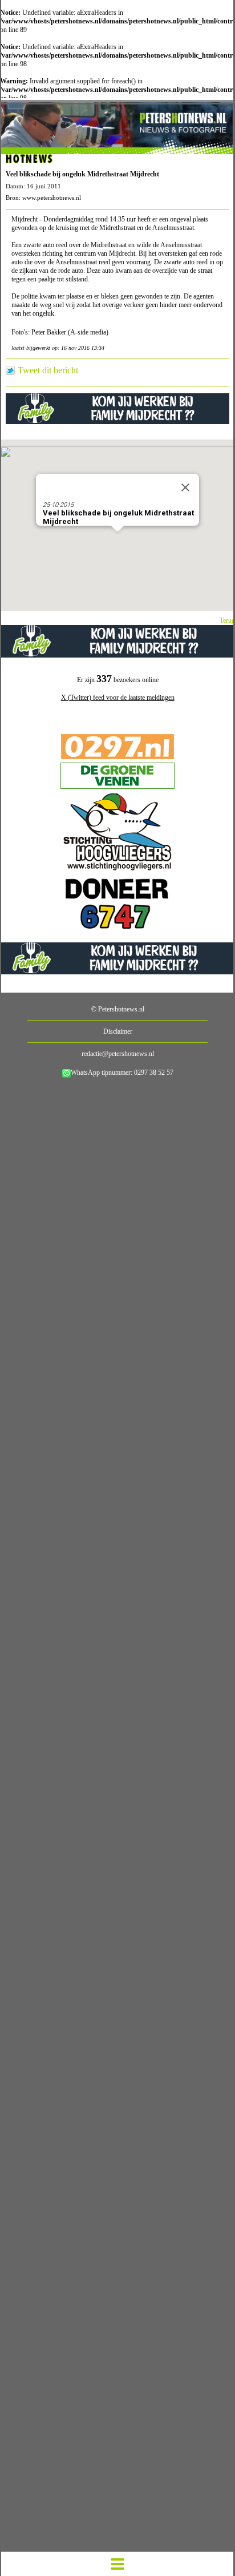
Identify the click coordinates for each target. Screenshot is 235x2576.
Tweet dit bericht (48, 370)
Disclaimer (118, 1031)
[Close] (185, 487)
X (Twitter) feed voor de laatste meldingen (118, 698)
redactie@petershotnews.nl (118, 1054)
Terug (227, 620)
